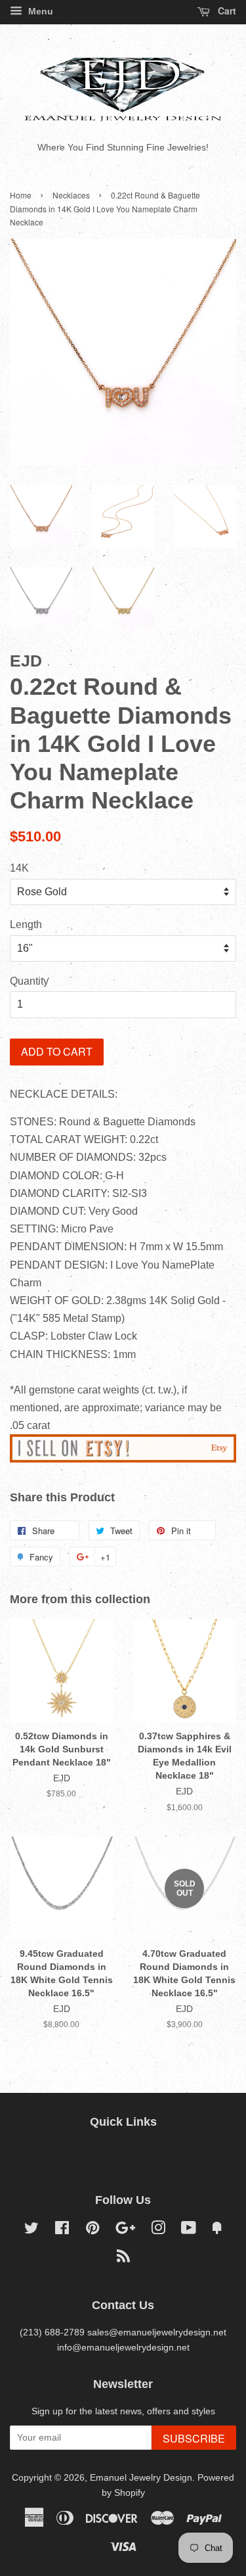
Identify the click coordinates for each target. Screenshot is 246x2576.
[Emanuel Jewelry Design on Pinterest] (92, 2231)
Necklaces (71, 195)
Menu (39, 11)
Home (21, 195)
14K (19, 868)
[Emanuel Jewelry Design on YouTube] (189, 2231)
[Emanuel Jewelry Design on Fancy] (217, 2231)
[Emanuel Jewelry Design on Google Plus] (125, 2231)
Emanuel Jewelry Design (141, 2478)
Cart (226, 11)
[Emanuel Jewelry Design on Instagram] (158, 2231)
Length (26, 925)
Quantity (29, 981)
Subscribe (194, 2438)
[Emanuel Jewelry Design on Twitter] (31, 2231)
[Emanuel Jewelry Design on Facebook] (62, 2231)
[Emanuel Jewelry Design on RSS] (123, 2259)
